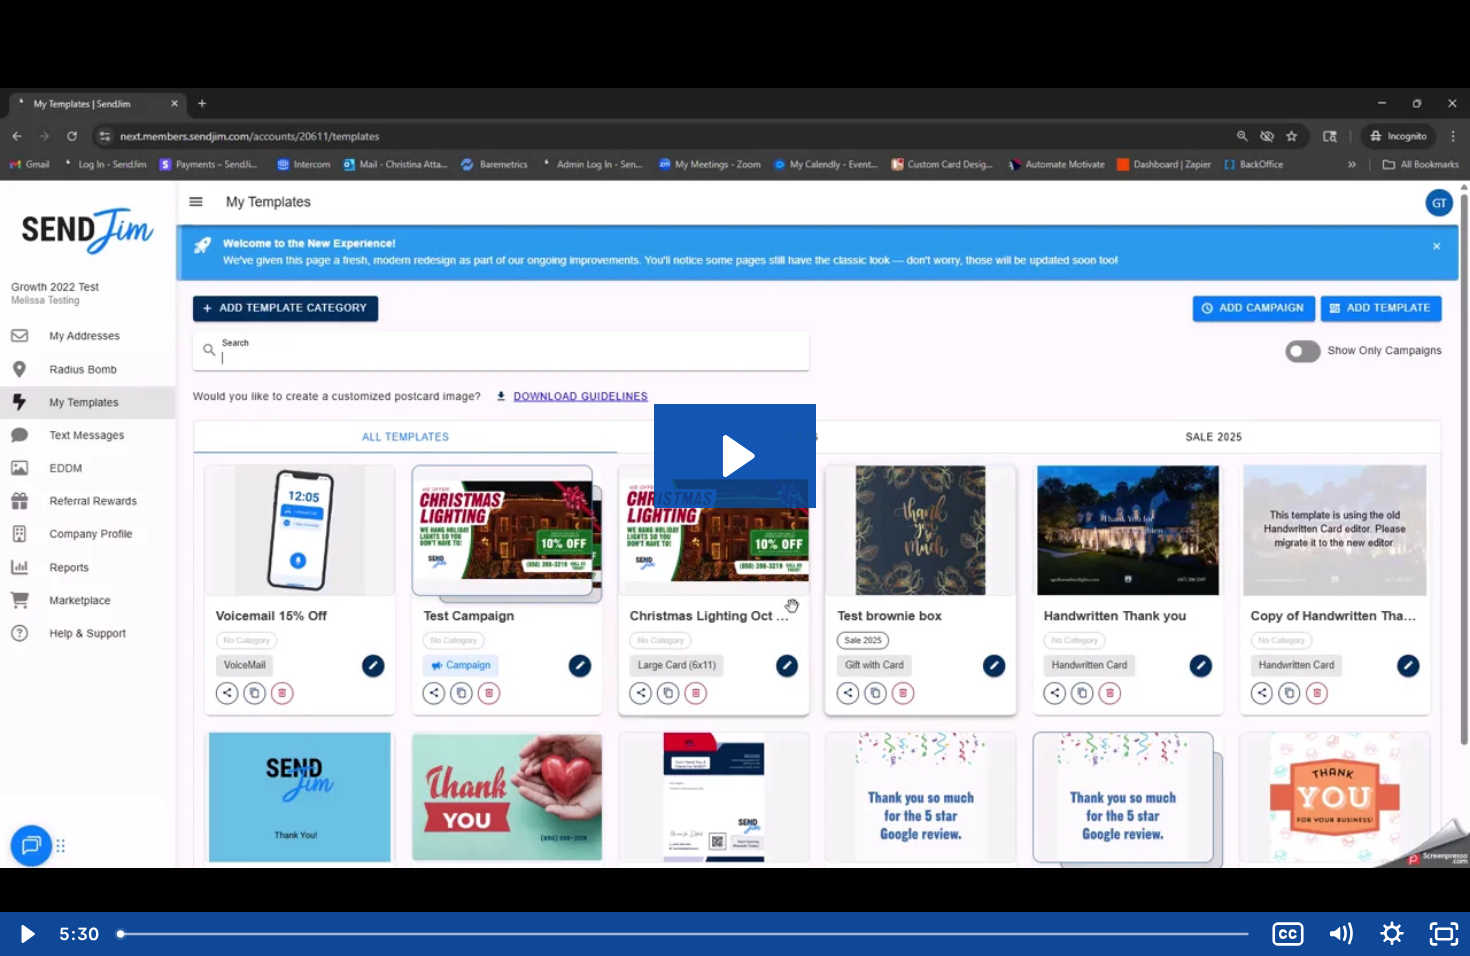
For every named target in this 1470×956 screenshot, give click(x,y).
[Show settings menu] (1392, 934)
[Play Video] (26, 934)
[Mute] (1340, 934)
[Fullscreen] (1444, 934)
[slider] (684, 934)
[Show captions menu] (1288, 934)
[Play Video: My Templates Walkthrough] (735, 456)
